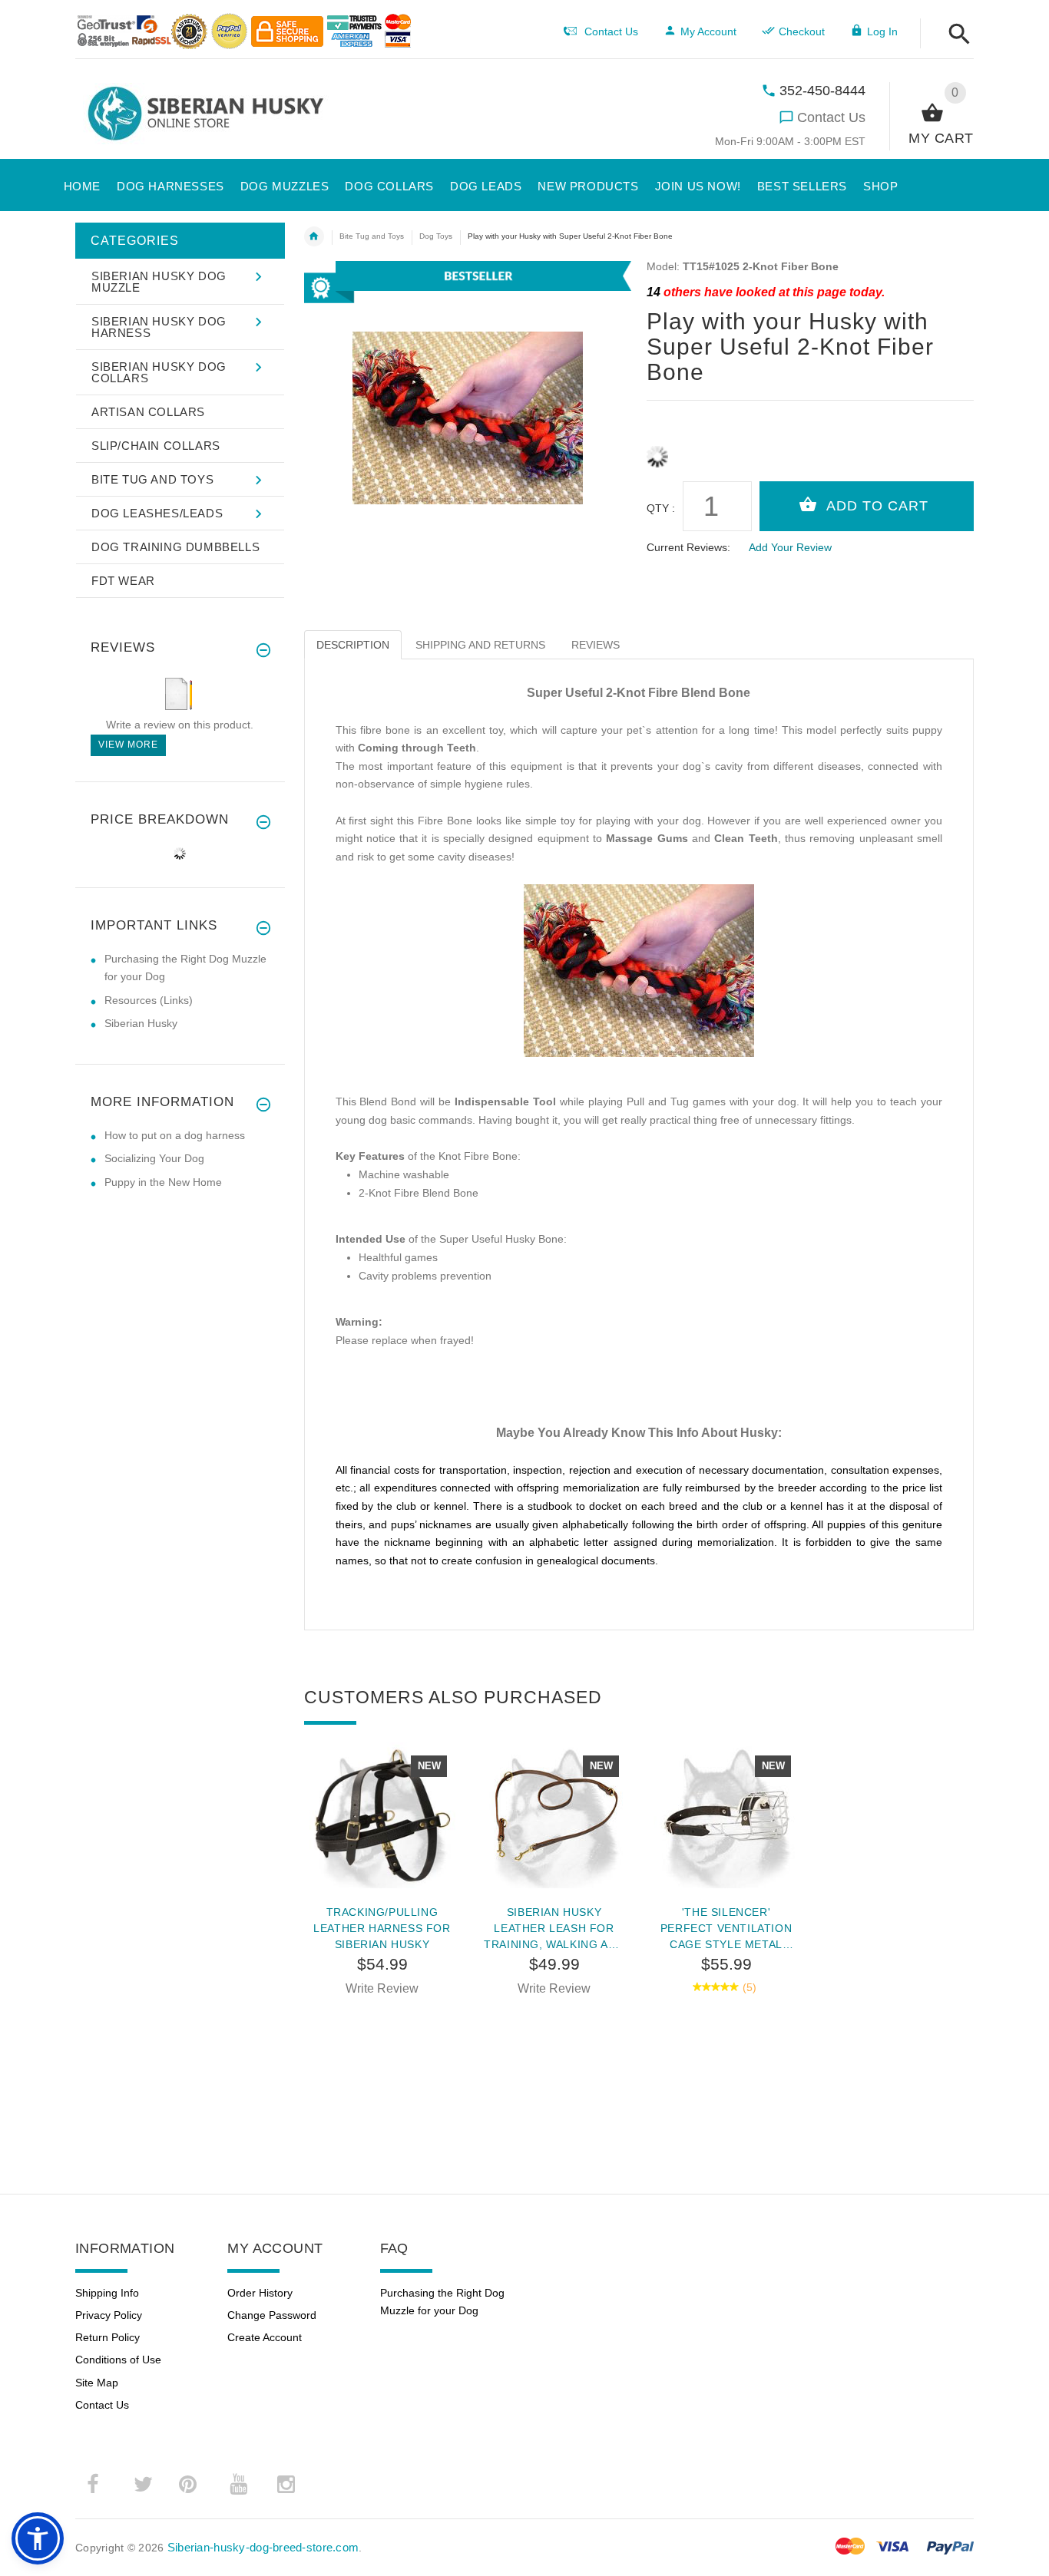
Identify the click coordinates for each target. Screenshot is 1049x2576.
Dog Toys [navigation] (436, 236)
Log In (882, 31)
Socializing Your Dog (154, 1158)
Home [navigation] (314, 236)
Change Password (272, 2315)
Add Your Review (790, 547)
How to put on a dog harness (175, 1135)
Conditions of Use (118, 2360)
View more (128, 745)
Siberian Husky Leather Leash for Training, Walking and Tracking (554, 1928)
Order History (260, 2293)
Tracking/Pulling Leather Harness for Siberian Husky (382, 1928)
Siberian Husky (141, 1023)
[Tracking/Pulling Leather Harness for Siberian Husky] (382, 1815)
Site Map (97, 2383)
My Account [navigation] (708, 31)
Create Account (265, 2337)
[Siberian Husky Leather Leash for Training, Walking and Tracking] (554, 1815)
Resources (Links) (149, 1000)
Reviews (596, 645)
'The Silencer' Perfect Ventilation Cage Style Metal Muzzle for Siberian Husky (726, 1928)
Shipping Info (107, 2293)
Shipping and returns (480, 645)
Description (353, 645)
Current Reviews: (688, 547)
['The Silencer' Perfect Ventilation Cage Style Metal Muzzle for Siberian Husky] (726, 1815)
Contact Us (831, 117)
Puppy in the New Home (163, 1182)
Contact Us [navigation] (611, 31)
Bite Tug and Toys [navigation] (372, 236)
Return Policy (108, 2337)
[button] (955, 35)
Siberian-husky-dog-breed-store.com (263, 2547)
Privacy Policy (109, 2315)
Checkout (802, 31)
